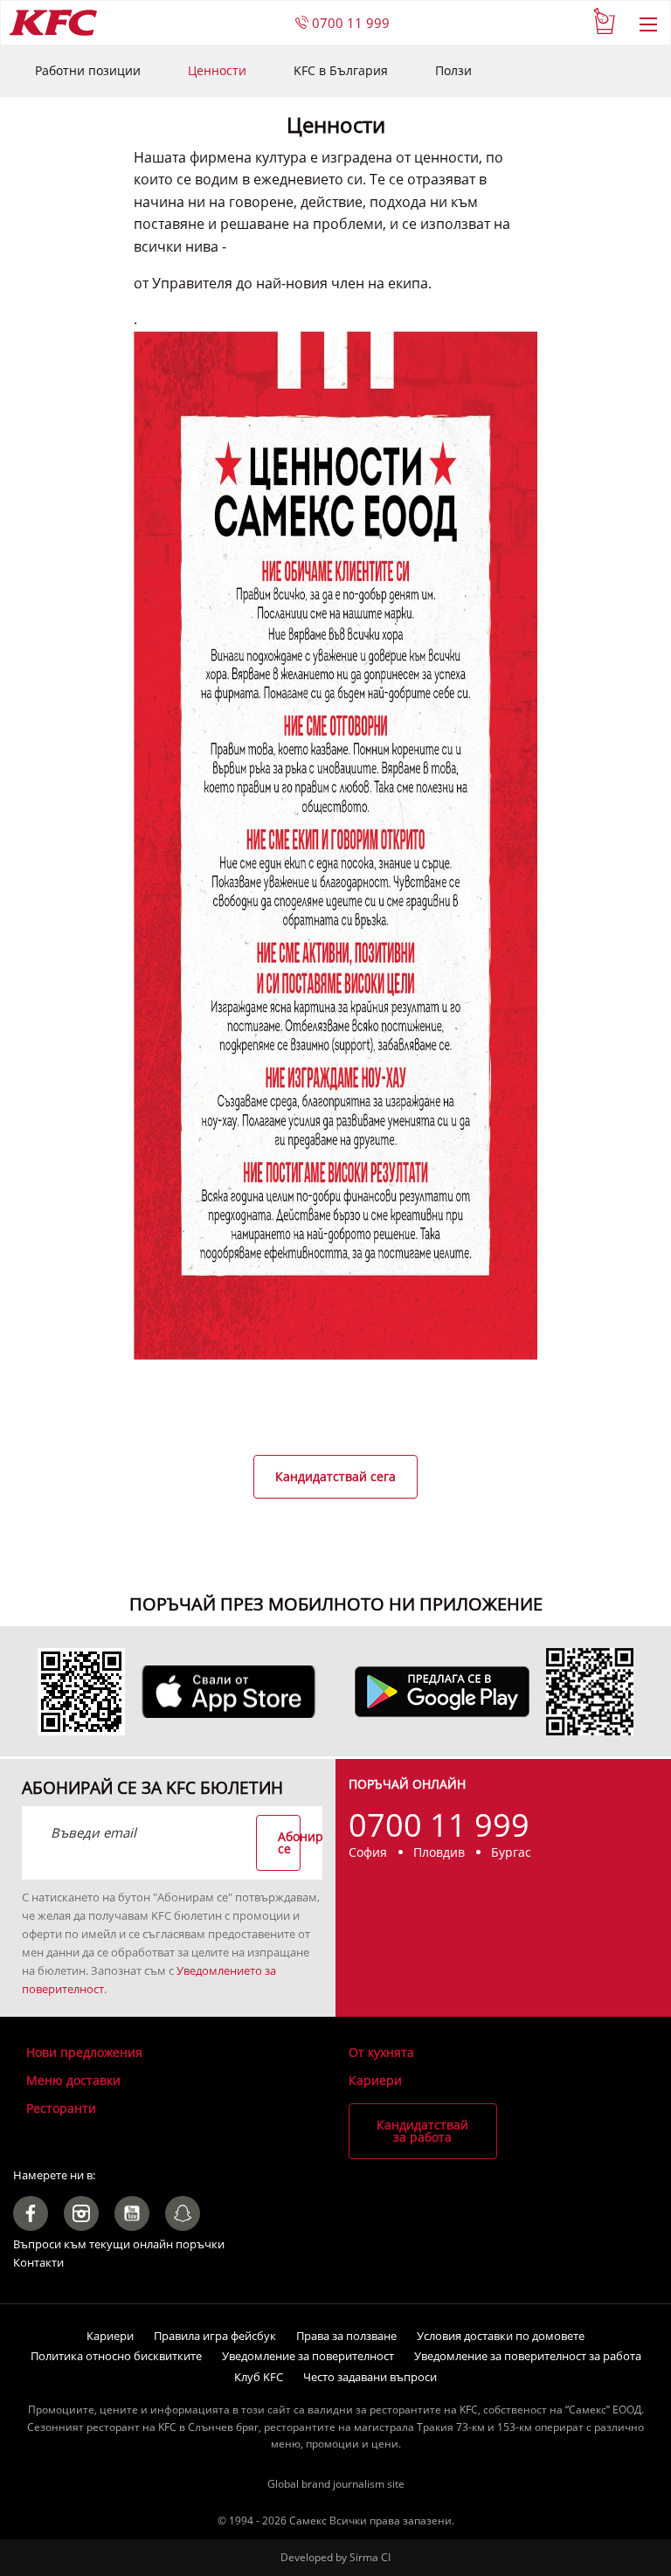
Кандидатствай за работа (422, 2131)
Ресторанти (61, 2108)
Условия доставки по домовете (501, 2336)
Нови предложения (84, 2052)
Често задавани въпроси (370, 2377)
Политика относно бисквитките (116, 2356)
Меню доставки (73, 2080)
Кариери (375, 2080)
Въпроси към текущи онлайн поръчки (119, 2244)
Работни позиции (88, 70)
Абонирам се (289, 1842)
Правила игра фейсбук (215, 2336)
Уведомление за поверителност (308, 2356)
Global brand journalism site (336, 2484)
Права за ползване (346, 2336)
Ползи (453, 70)
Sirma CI (370, 2557)
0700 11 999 (349, 23)
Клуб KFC (259, 2377)
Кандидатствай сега (335, 1476)
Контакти (38, 2262)
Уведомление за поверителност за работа (528, 2356)
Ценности (217, 70)
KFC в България (341, 70)
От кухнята (381, 2052)
